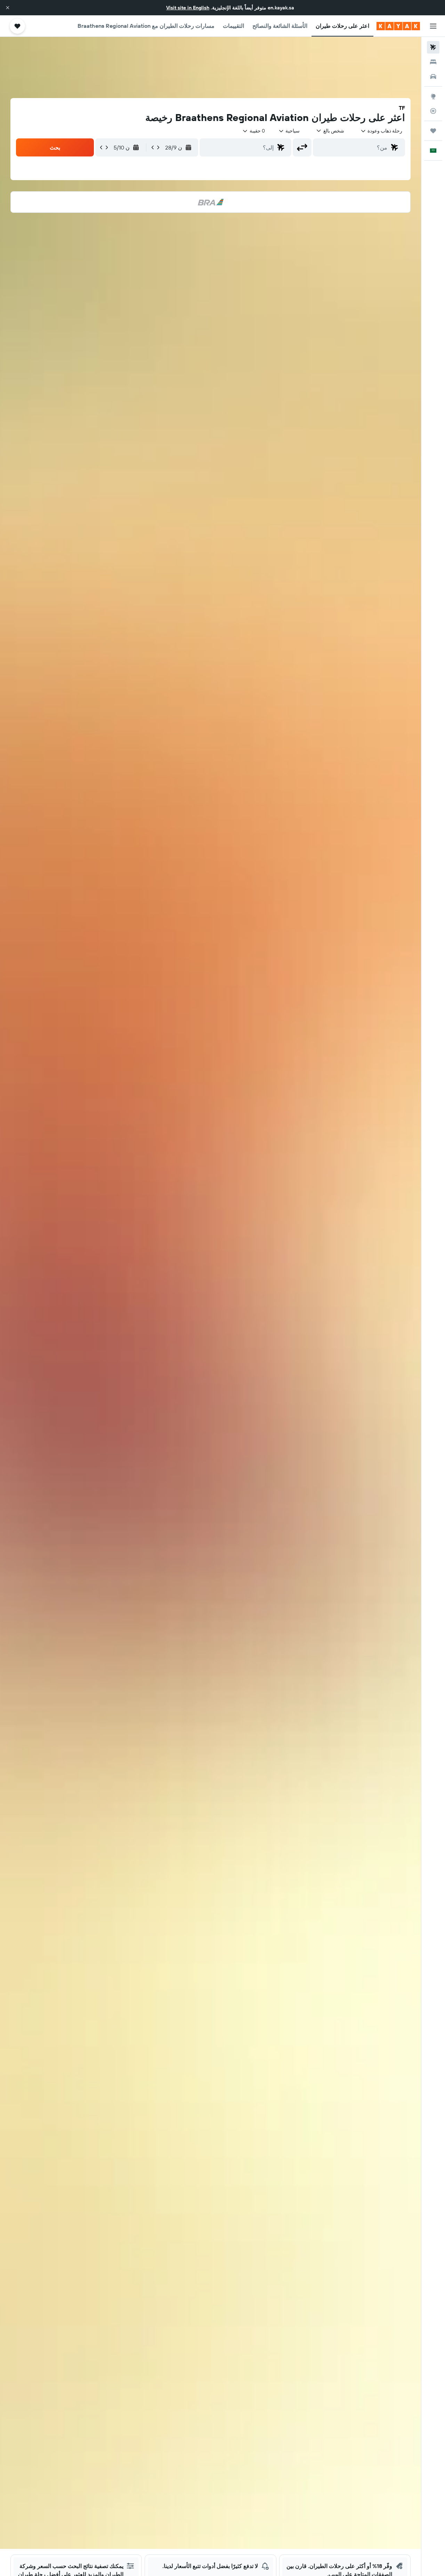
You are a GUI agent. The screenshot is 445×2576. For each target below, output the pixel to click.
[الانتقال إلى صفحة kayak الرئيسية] (398, 26)
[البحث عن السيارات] (433, 77)
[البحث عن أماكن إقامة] (433, 62)
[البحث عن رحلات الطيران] (433, 47)
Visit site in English (188, 8)
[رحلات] (433, 131)
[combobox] (381, 131)
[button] (8, 8)
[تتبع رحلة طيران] (433, 111)
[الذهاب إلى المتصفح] (433, 96)
